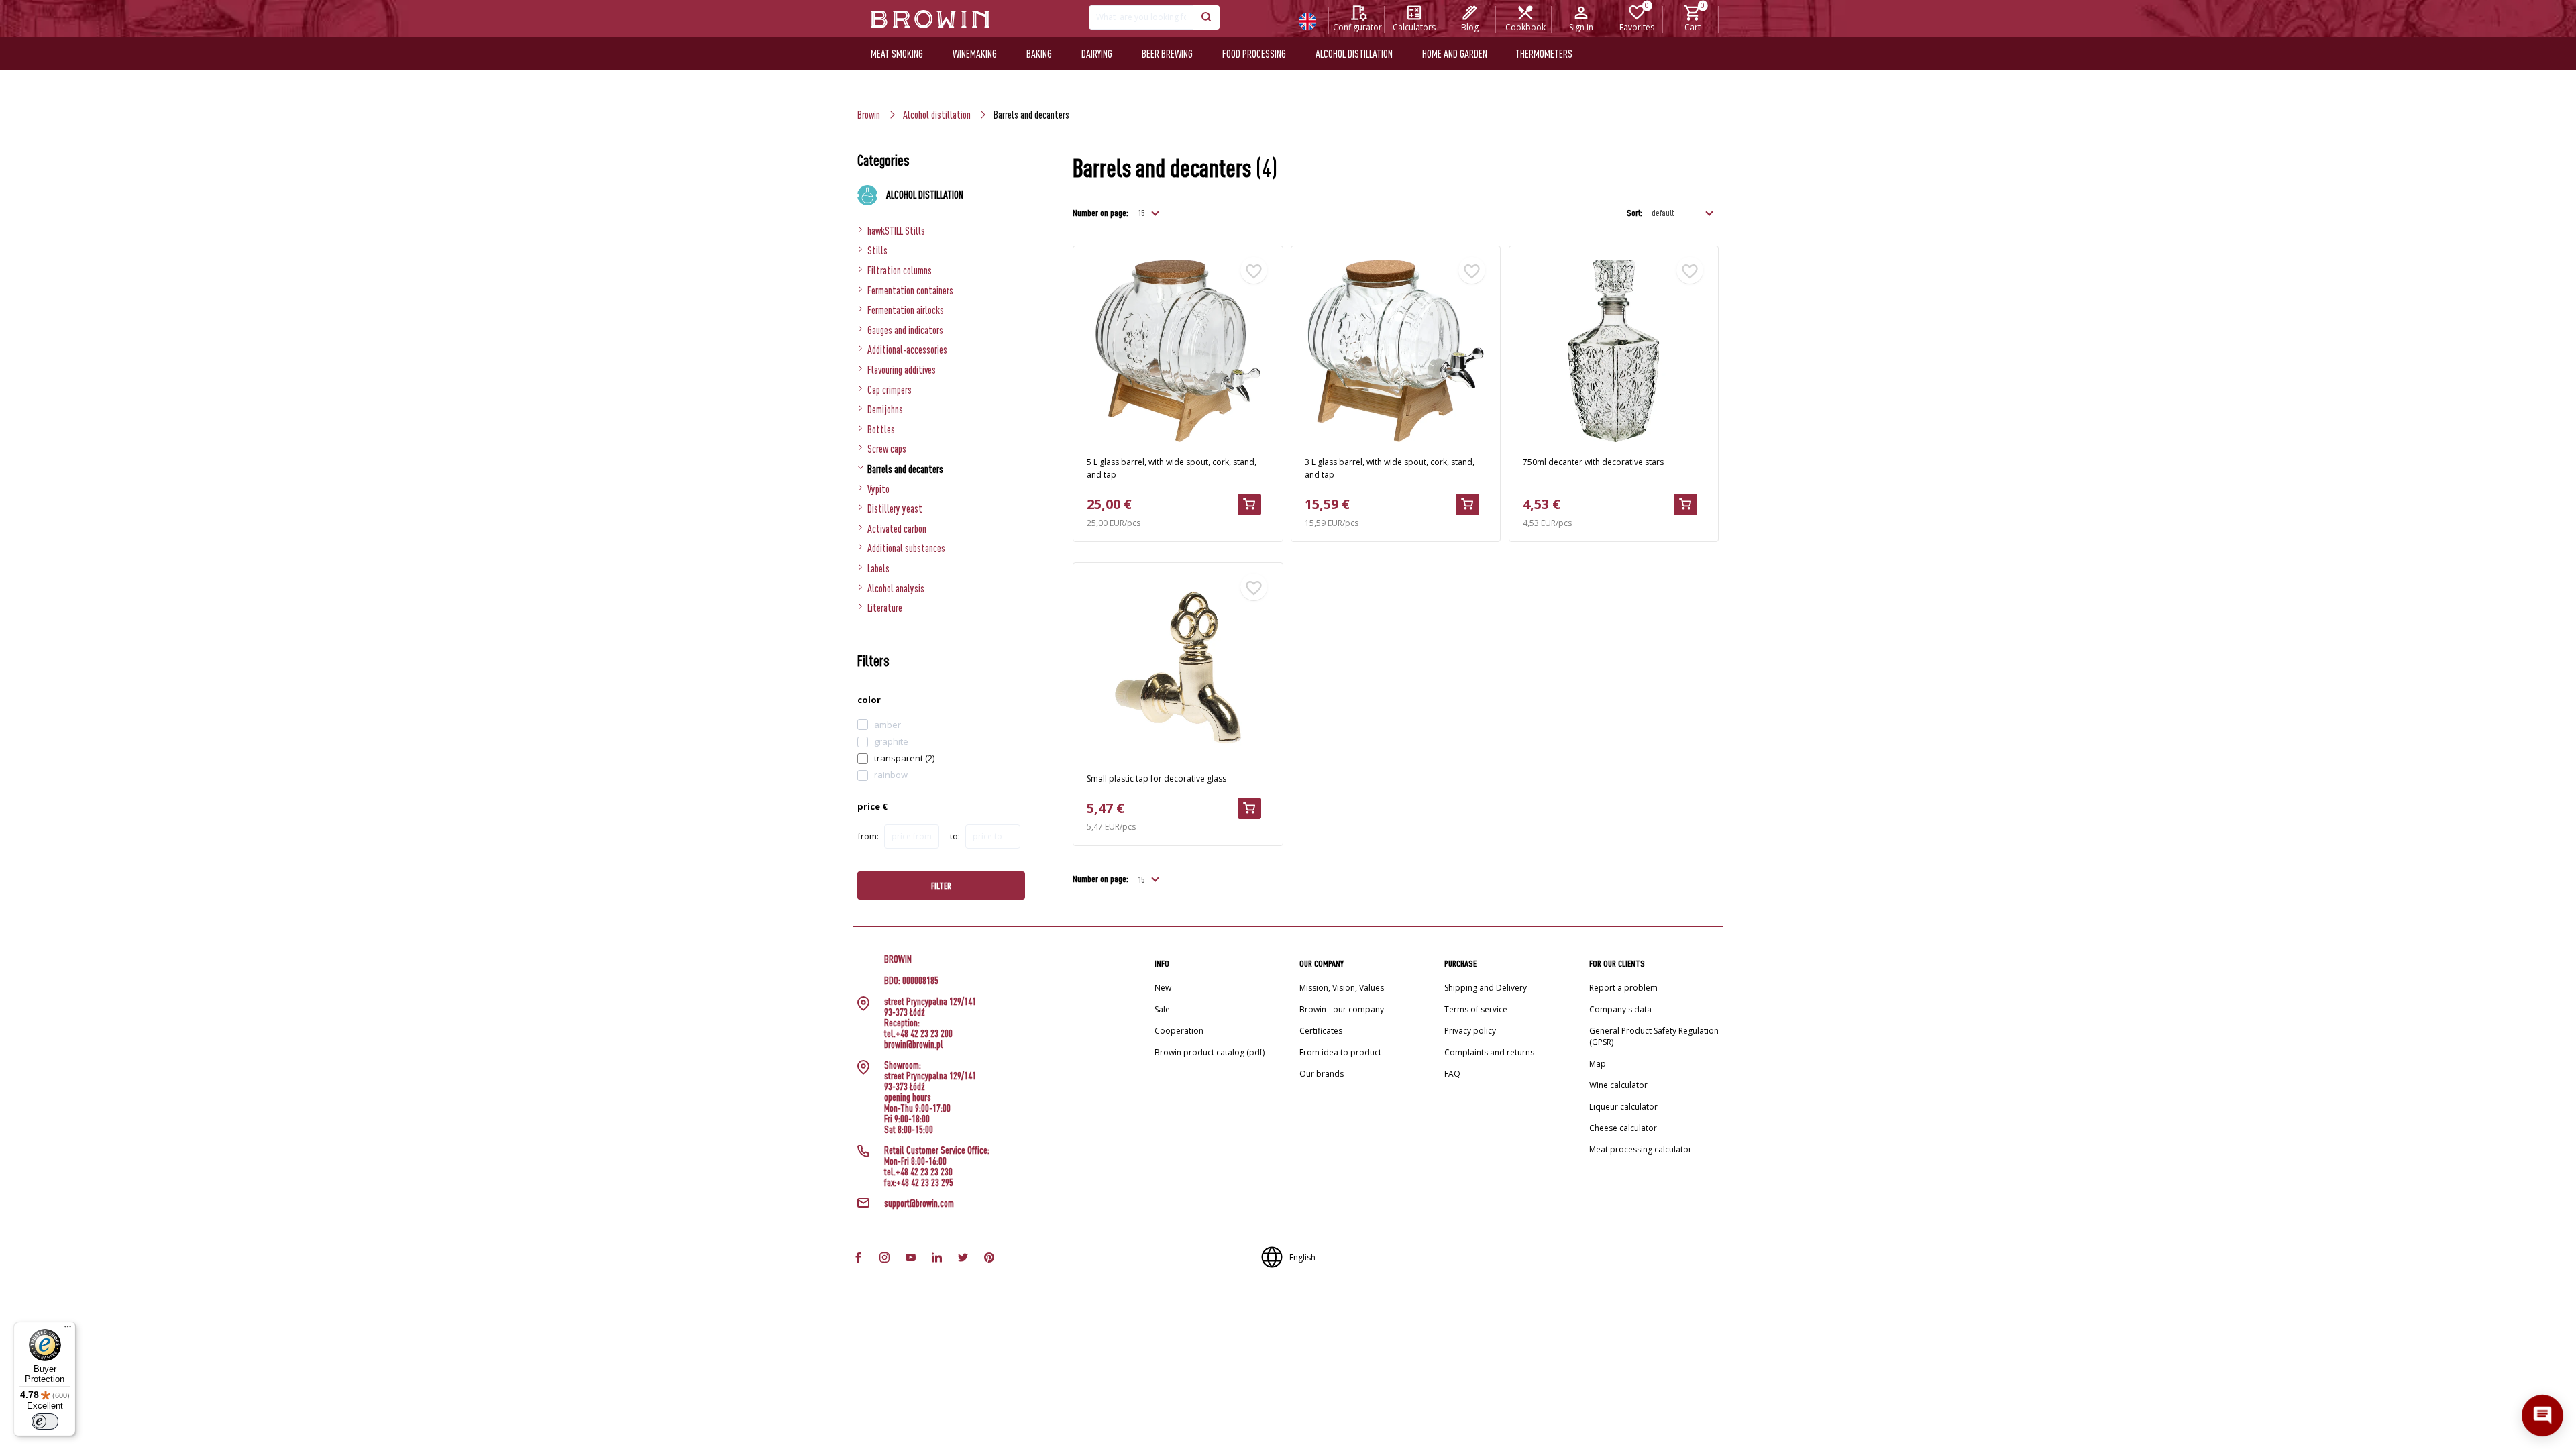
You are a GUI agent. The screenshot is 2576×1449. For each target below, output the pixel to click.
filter (941, 885)
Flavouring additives (902, 370)
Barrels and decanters (905, 469)
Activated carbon (897, 529)
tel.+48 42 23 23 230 (918, 1172)
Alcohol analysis (896, 588)
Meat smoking (897, 54)
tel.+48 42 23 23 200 (918, 1034)
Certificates (1321, 1031)
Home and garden (1455, 54)
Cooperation (1179, 1031)
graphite (891, 741)
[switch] (45, 1421)
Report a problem (1623, 988)
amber (888, 724)
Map (1598, 1064)
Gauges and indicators (905, 330)
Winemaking (975, 54)
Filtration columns (900, 270)
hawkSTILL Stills (896, 231)
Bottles (881, 429)
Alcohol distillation (1354, 54)
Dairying (1097, 54)
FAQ (1452, 1074)
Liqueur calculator (1623, 1107)
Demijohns (885, 409)
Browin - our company (1342, 1009)
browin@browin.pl (914, 1044)
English (1302, 1257)
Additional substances (906, 548)
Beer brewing (1167, 54)
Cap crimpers (890, 390)
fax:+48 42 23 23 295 (919, 1183)
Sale (1162, 1009)
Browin (869, 115)
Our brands (1322, 1074)
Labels (878, 568)
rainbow (891, 775)
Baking (1039, 54)
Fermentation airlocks (906, 310)
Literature (885, 608)
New (1163, 988)
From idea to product (1340, 1052)
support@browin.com (919, 1203)
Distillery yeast (895, 508)
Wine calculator (1618, 1085)
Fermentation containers (910, 290)
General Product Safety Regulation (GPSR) (1654, 1036)
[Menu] (68, 1330)
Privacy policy (1470, 1031)
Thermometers (1544, 54)
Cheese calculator (1623, 1128)
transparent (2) (904, 758)
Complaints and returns (1489, 1052)
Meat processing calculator (1641, 1149)
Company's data (1620, 1009)
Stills (877, 250)
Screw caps (887, 449)
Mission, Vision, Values (1342, 988)
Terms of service (1476, 1009)
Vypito (878, 489)
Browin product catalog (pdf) (1210, 1052)
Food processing (1254, 54)
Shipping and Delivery (1486, 988)
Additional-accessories (907, 350)
